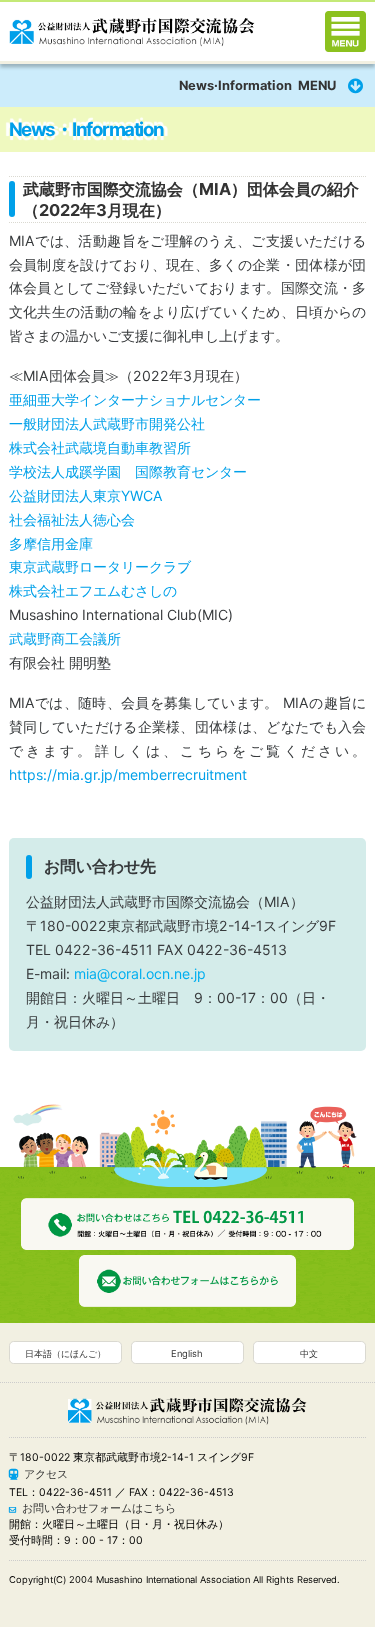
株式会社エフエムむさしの (93, 590)
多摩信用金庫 (51, 543)
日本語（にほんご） (65, 1353)
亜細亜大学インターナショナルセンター (135, 399)
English (187, 1353)
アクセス (46, 1474)
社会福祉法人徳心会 (72, 519)
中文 (309, 1353)
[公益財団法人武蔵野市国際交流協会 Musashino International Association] (132, 27)
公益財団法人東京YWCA (86, 495)
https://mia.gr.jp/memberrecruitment (128, 774)
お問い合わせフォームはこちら (99, 1508)
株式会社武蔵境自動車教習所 (100, 447)
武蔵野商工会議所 (65, 638)
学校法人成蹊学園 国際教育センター (128, 471)
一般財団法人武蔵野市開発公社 (107, 423)
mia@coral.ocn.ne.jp (140, 973)
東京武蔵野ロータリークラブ (100, 566)
